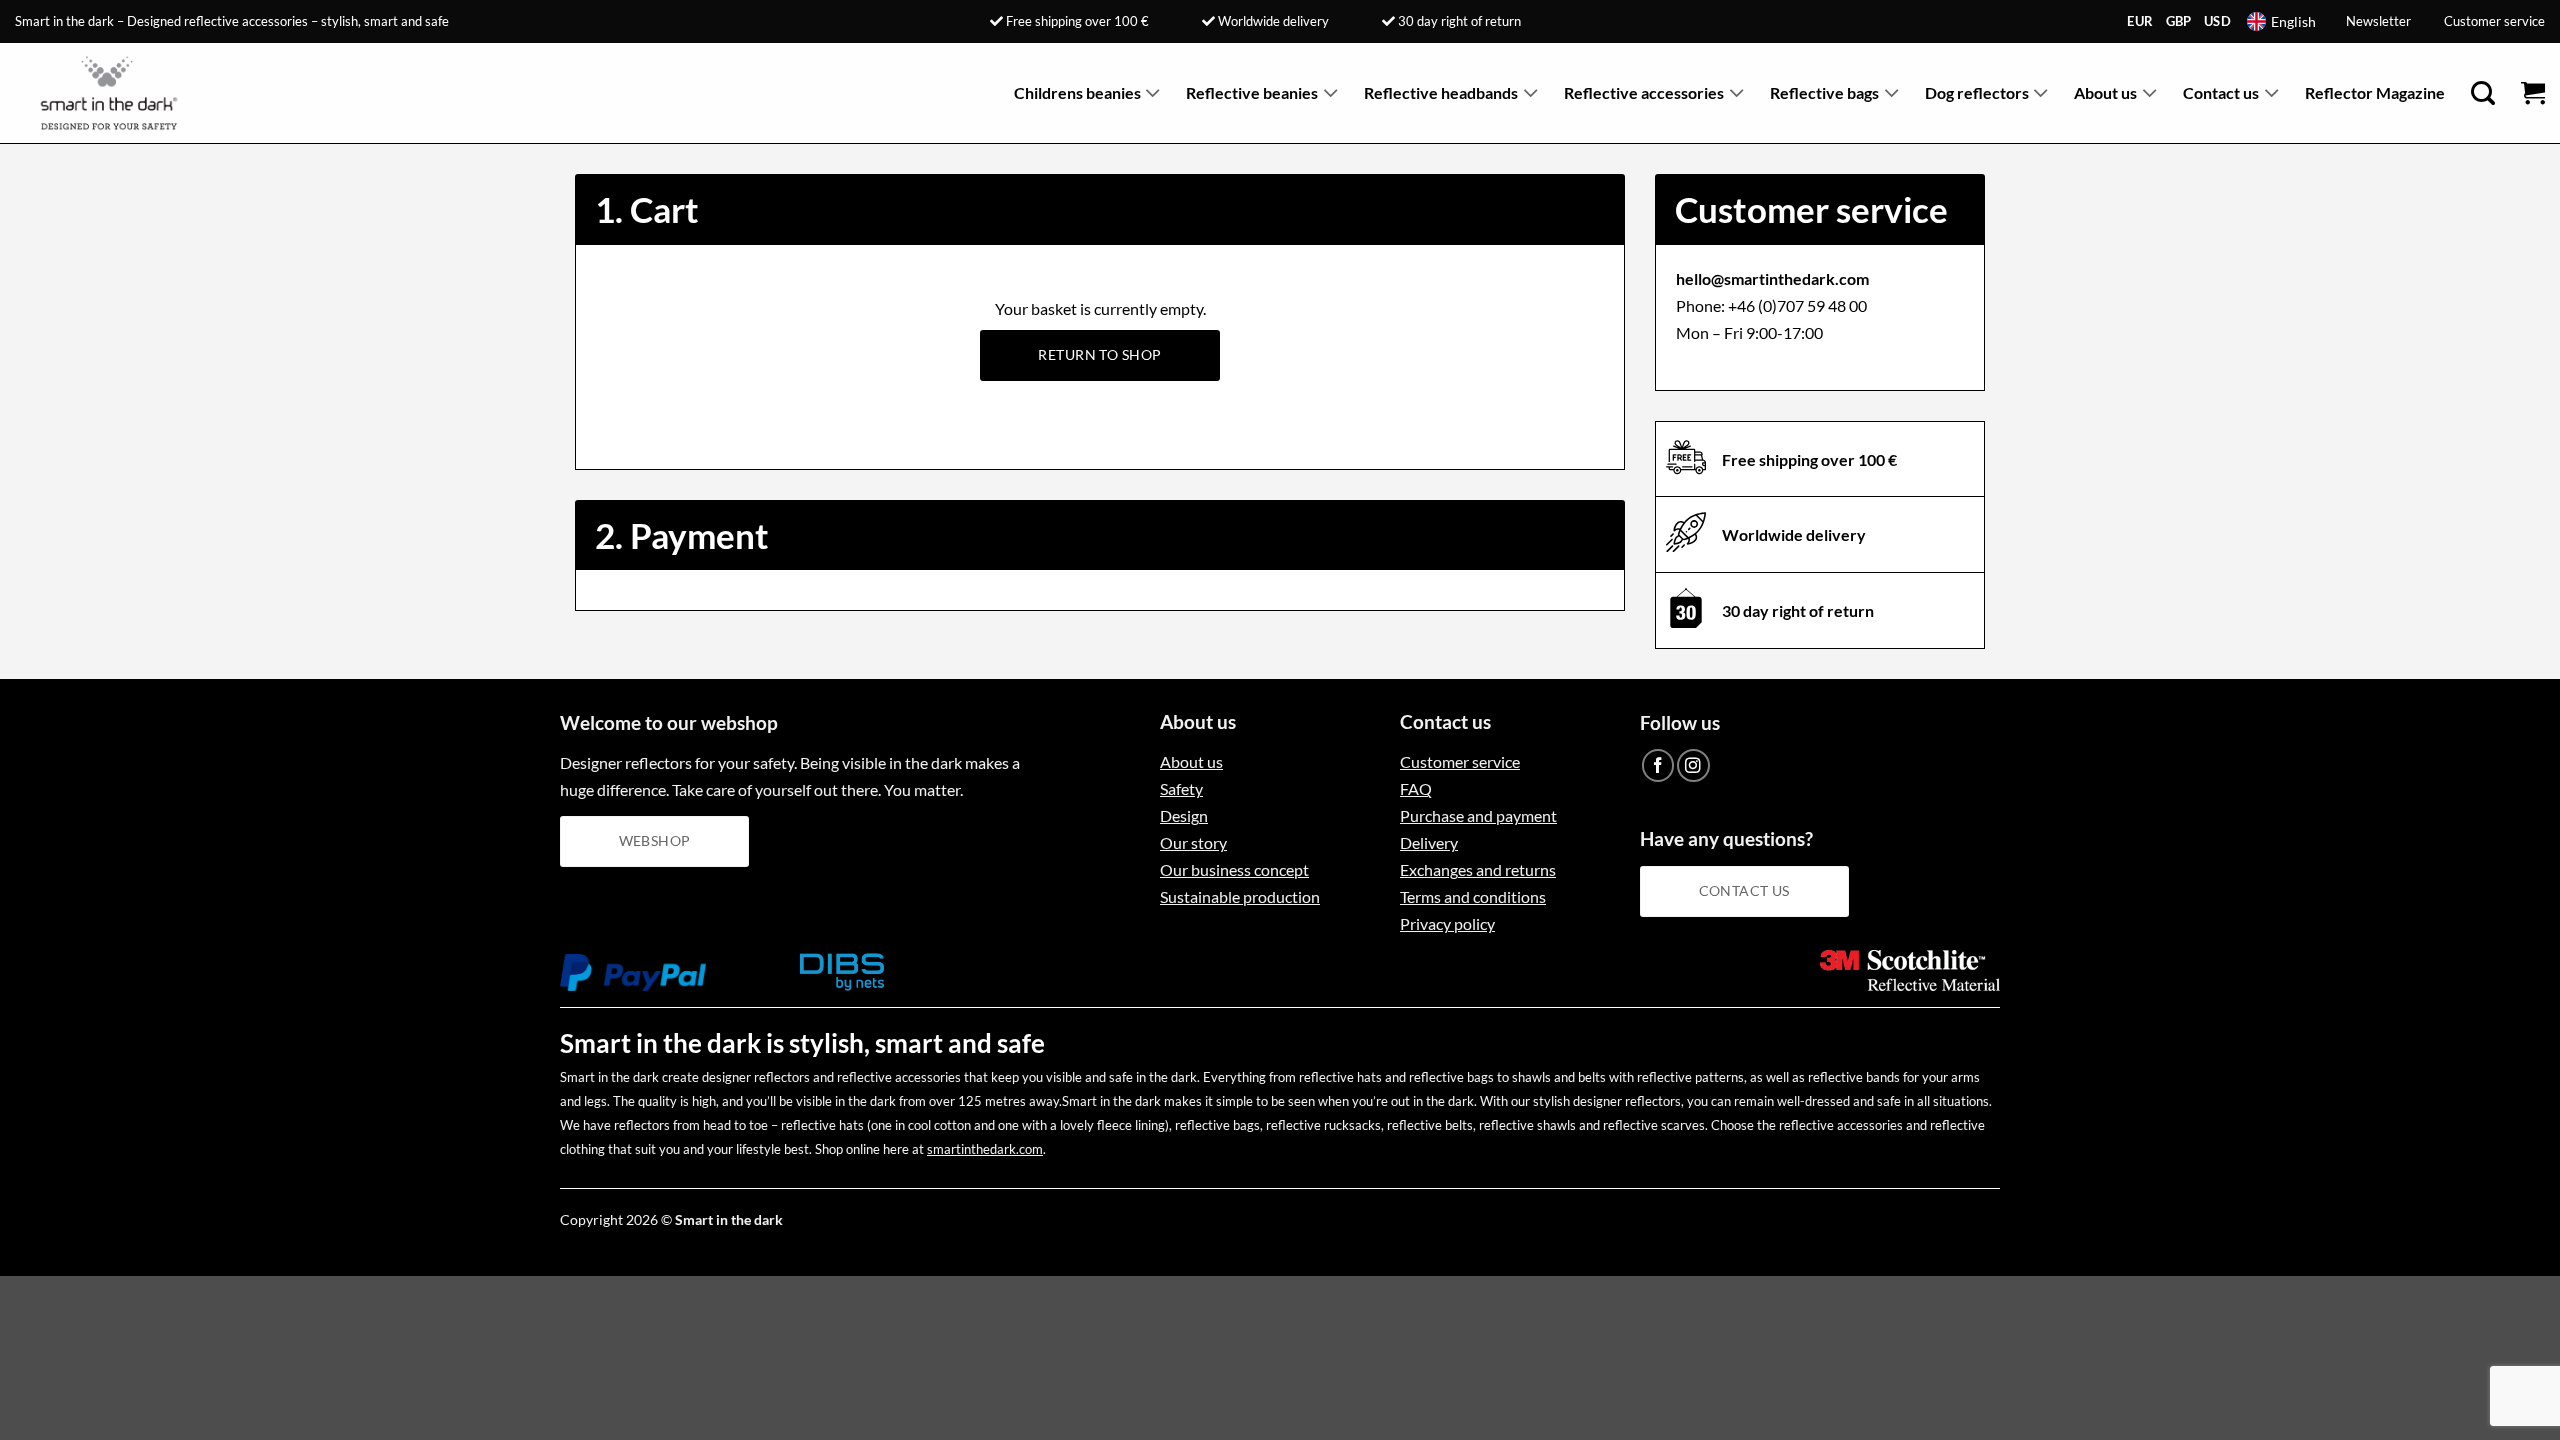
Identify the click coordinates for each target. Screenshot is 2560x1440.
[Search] (2483, 93)
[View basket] (2533, 93)
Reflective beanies (1252, 92)
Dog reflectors (1977, 92)
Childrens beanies (1077, 92)
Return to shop (1099, 354)
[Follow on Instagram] (1693, 765)
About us (2105, 92)
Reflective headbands (1441, 92)
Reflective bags (1824, 92)
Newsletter (2378, 21)
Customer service (2494, 21)
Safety (1181, 788)
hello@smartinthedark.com (1772, 278)
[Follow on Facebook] (1658, 765)
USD (2217, 21)
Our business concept (1234, 869)
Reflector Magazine (2375, 92)
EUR (2140, 21)
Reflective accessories (1644, 92)
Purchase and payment (1478, 815)
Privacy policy (1447, 923)
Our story (1193, 842)
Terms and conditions (1473, 896)
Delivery (1429, 842)
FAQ (1416, 788)
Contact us (2221, 92)
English (2293, 21)
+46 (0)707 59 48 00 (1797, 305)
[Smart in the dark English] (117, 93)
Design (1184, 815)
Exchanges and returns (1478, 869)
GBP (2179, 21)
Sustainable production (1240, 896)
